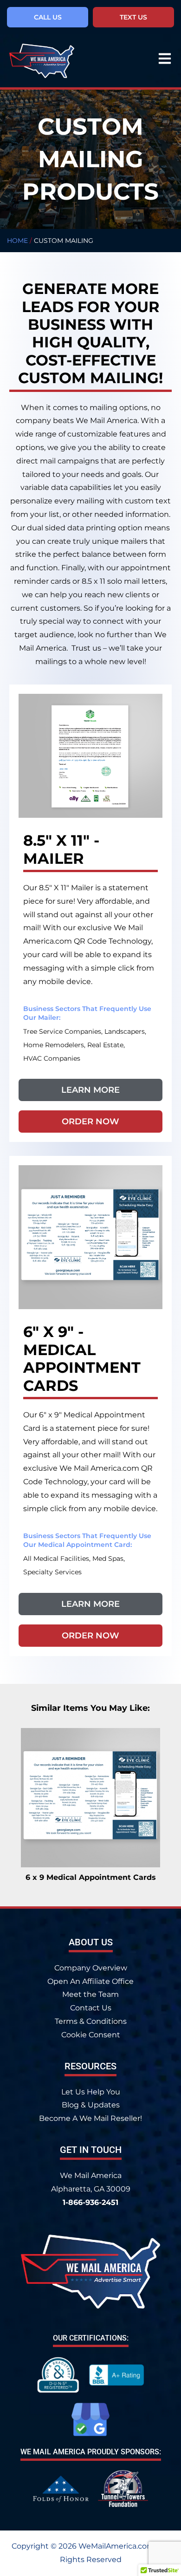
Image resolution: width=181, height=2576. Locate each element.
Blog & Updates (91, 2105)
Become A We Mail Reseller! (90, 2118)
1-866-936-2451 (90, 2202)
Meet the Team (90, 1994)
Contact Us (91, 2008)
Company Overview (91, 1968)
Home (17, 241)
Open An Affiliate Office (90, 1981)
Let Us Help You (91, 2092)
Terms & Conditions (91, 2021)
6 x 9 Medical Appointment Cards (91, 1877)
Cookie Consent (91, 2035)
